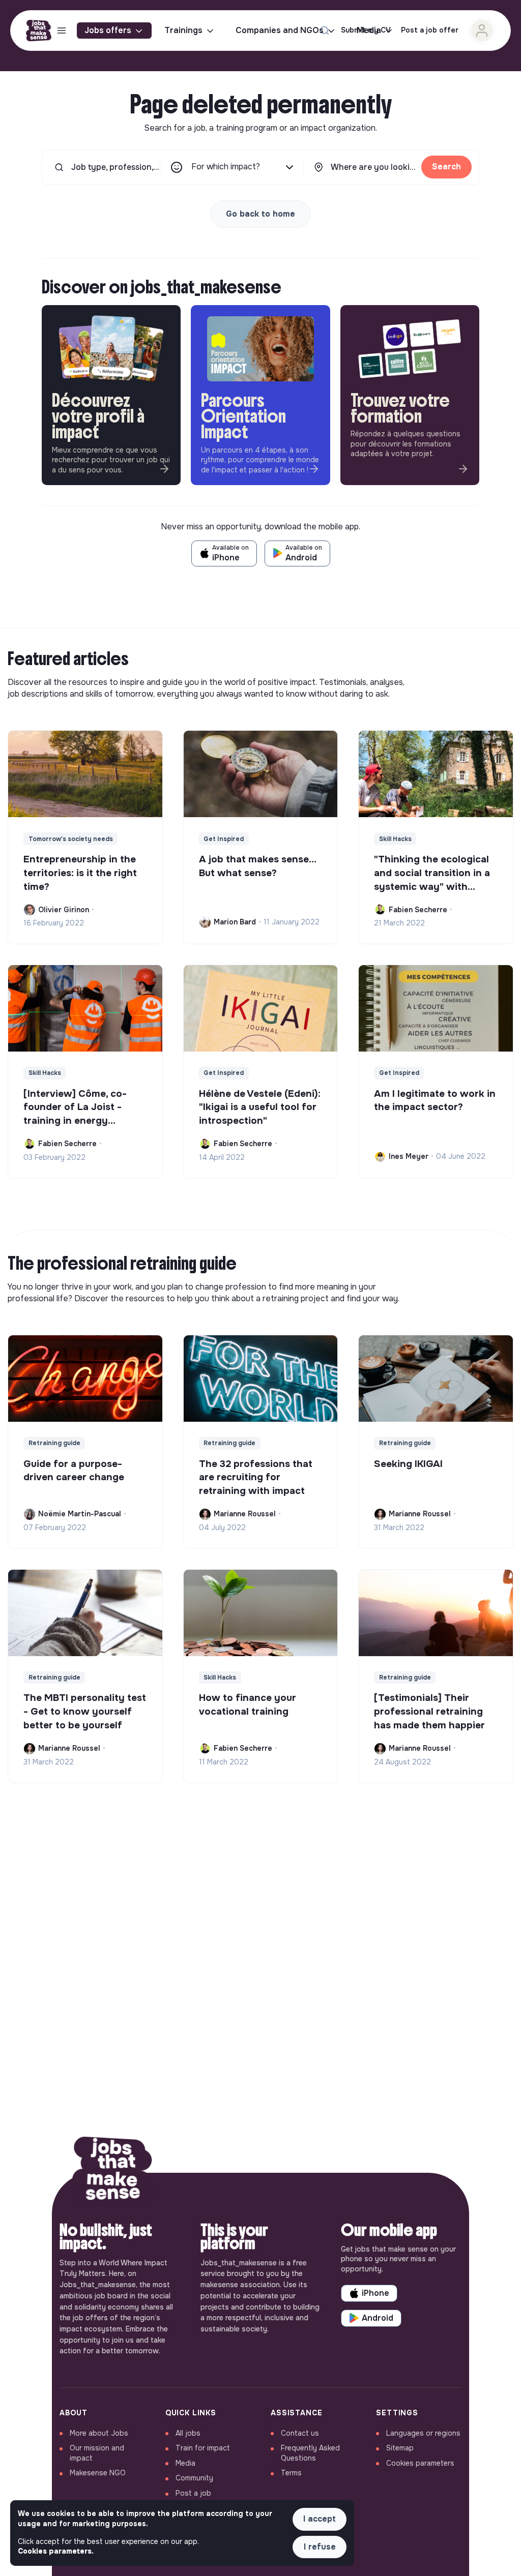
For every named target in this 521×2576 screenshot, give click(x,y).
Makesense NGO (98, 2473)
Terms (291, 2473)
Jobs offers (108, 30)
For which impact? (226, 167)
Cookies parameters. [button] (56, 2551)
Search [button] (446, 167)
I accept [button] (320, 2519)
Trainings (183, 30)
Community (194, 2478)
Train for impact (203, 2448)
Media (185, 2463)
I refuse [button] (320, 2547)
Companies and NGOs (280, 30)
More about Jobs (99, 2433)
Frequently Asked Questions (310, 2453)
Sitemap (400, 2448)
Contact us (300, 2433)
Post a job (193, 2493)
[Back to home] (113, 2173)
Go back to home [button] (260, 214)
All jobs (188, 2433)
